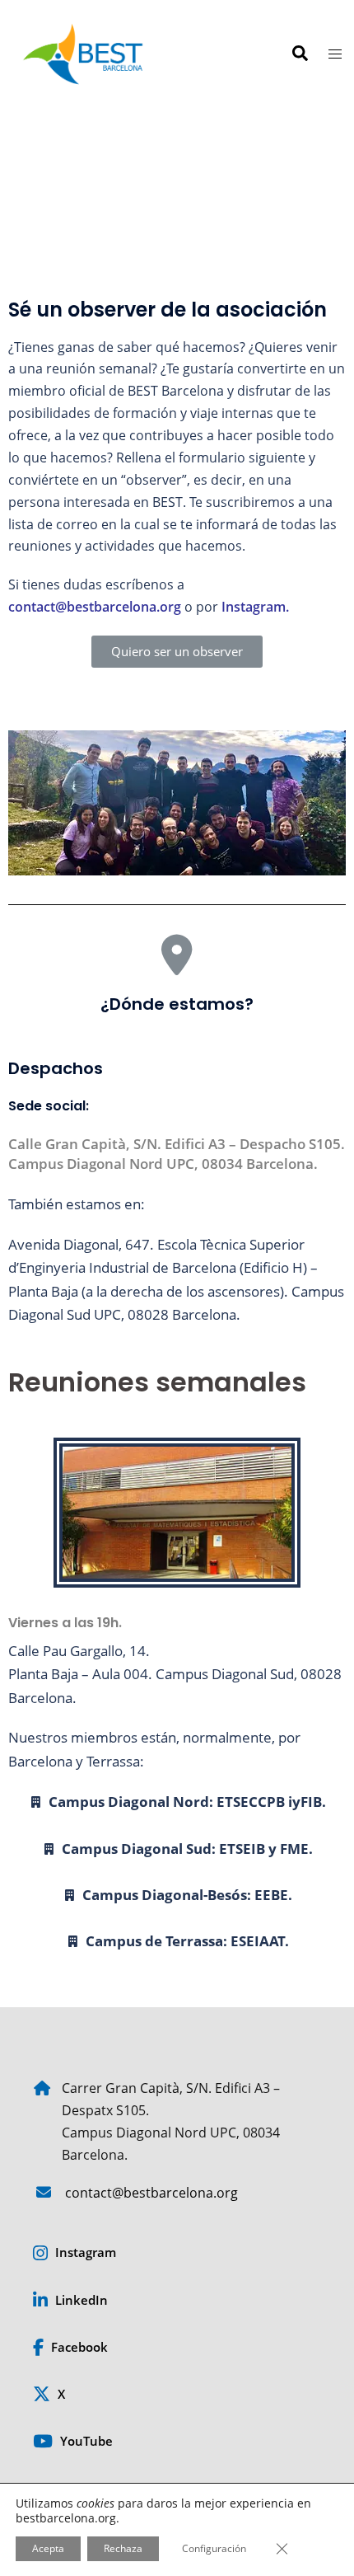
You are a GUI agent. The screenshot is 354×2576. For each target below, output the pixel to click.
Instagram (254, 607)
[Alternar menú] (335, 54)
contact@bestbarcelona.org (95, 607)
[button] (299, 54)
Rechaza (123, 2548)
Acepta (48, 2548)
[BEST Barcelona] (83, 52)
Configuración (214, 2548)
